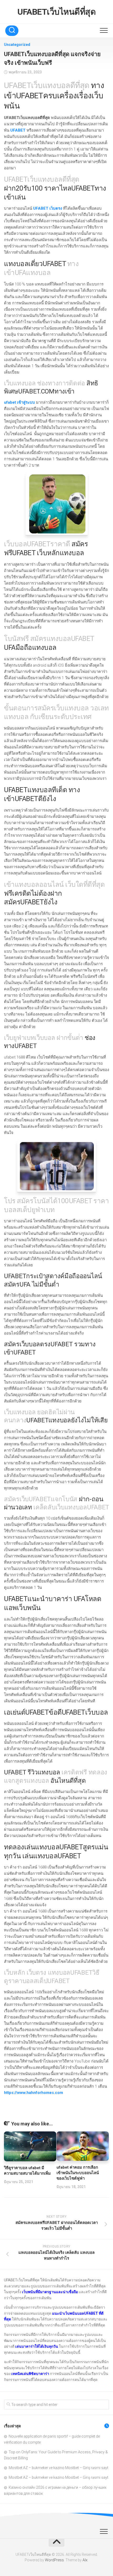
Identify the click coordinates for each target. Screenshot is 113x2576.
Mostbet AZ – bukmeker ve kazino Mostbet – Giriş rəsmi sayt (58, 2468)
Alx (85, 2560)
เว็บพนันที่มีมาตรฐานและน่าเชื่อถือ (50, 2292)
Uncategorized (17, 45)
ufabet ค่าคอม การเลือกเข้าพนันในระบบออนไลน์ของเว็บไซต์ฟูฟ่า (78, 2173)
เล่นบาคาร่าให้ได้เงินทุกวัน (37, 2346)
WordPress (54, 2560)
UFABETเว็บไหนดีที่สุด (56, 12)
